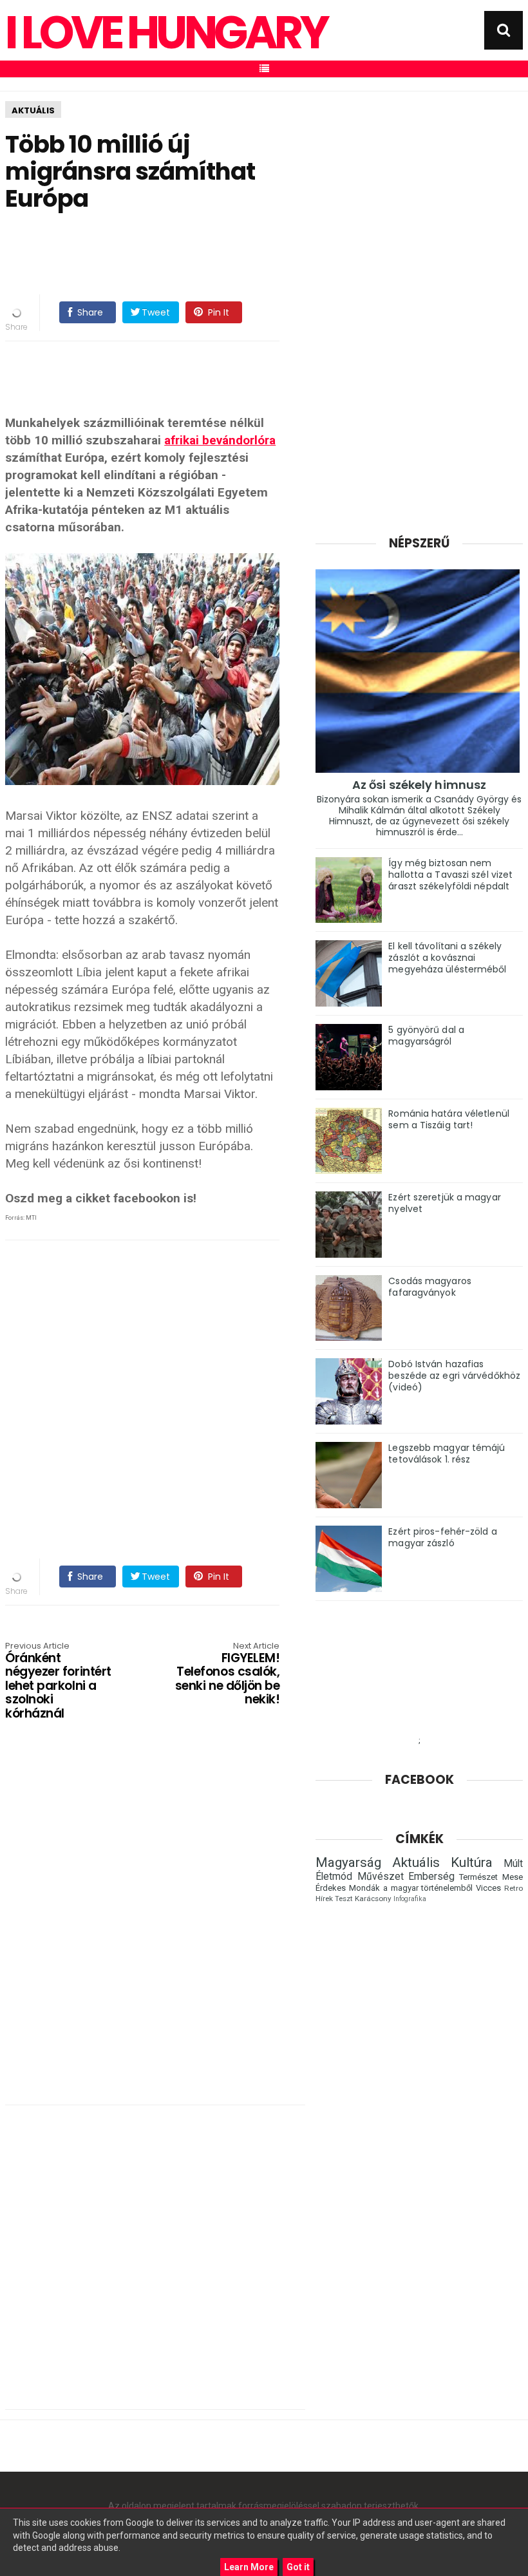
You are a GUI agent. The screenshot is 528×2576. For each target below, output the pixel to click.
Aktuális (33, 110)
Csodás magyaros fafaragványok (430, 1287)
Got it (298, 2567)
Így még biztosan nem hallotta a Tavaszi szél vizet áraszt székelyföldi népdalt (450, 875)
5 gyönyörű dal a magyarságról (426, 1036)
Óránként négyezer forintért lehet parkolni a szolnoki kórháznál (58, 1681)
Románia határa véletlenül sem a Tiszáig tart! (449, 1119)
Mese (513, 1877)
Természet (478, 1877)
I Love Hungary (166, 33)
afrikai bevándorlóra (220, 440)
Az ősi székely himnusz (419, 785)
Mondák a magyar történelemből (411, 1888)
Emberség (431, 1877)
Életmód (334, 1877)
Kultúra (472, 1862)
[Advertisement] (240, 254)
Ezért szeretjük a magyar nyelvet (444, 1203)
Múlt (513, 1864)
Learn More (249, 2567)
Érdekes (331, 1888)
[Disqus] (155, 1927)
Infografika (410, 1899)
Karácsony (373, 1899)
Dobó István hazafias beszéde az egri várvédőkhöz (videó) (454, 1376)
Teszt (344, 1899)
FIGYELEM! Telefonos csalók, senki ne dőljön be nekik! (227, 1674)
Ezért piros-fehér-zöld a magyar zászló (442, 1537)
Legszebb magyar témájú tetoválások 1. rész (447, 1454)
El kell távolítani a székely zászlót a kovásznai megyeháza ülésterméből (447, 958)
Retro (514, 1888)
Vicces (488, 1888)
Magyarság (348, 1862)
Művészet (381, 1877)
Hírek (324, 1899)
